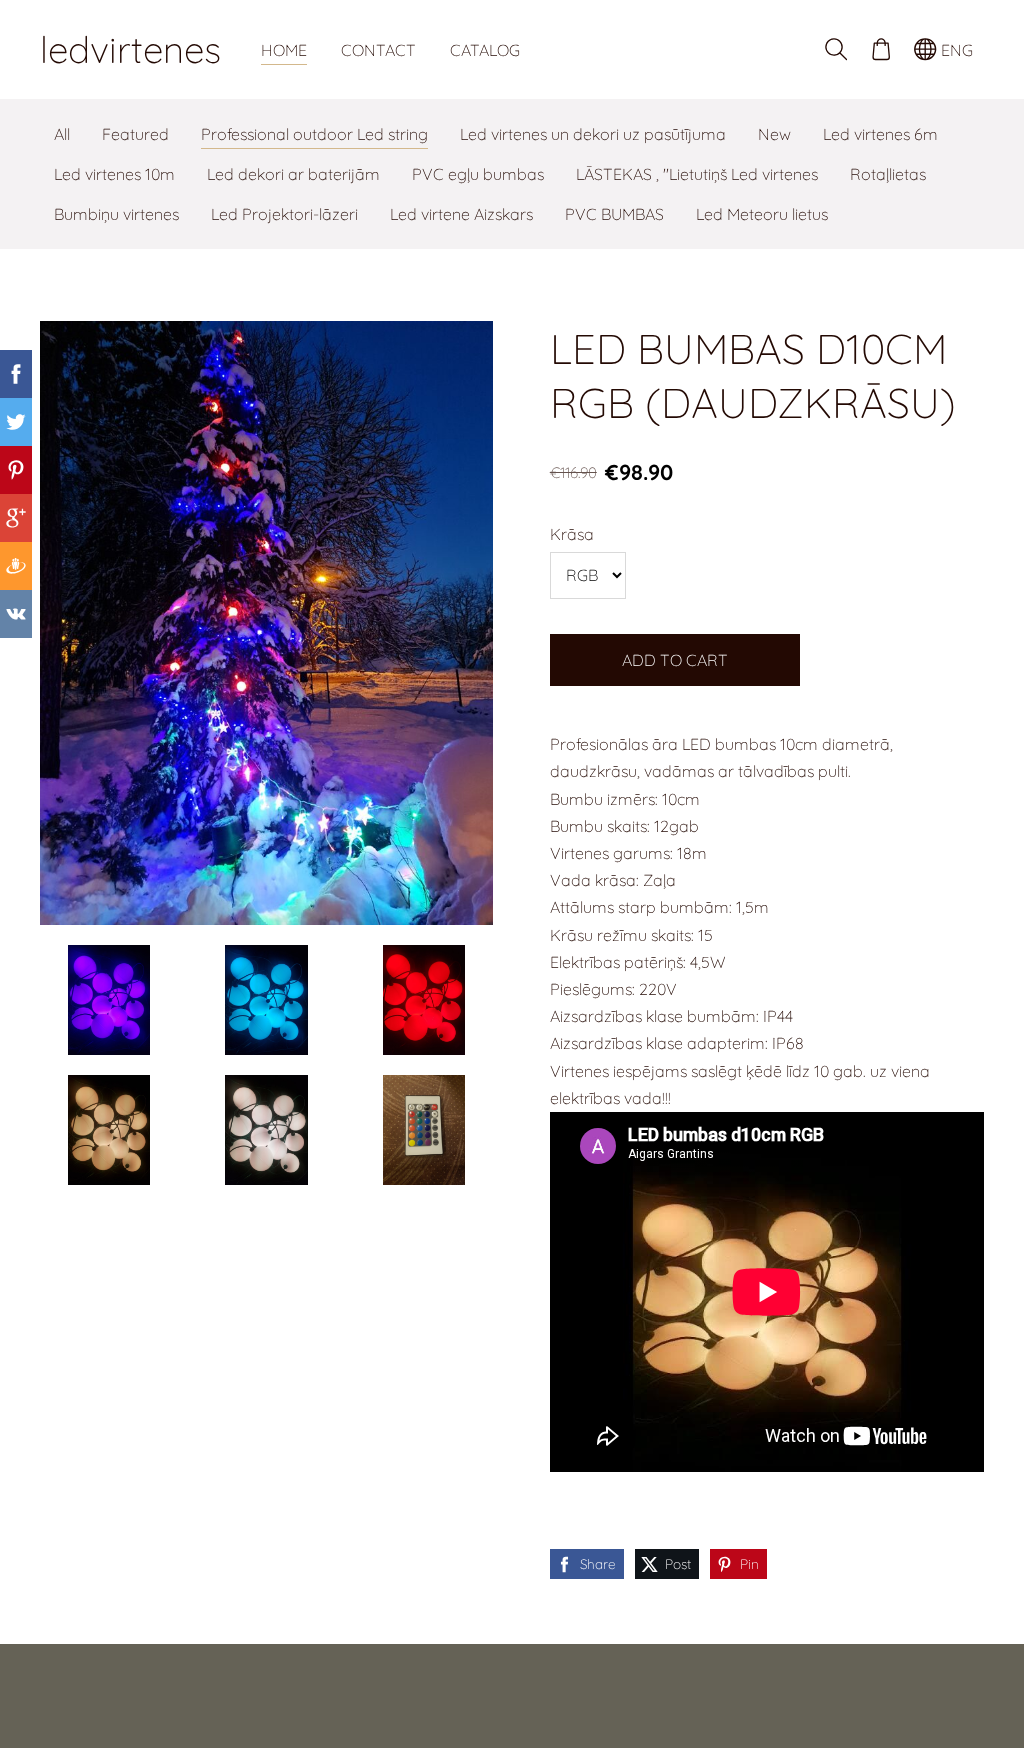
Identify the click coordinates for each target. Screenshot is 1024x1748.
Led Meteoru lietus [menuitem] (762, 214)
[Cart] (880, 49)
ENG (955, 50)
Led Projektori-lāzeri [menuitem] (284, 214)
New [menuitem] (774, 134)
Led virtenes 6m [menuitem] (880, 134)
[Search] (836, 49)
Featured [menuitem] (135, 134)
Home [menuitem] (284, 50)
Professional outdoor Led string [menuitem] (314, 134)
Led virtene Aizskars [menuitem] (461, 214)
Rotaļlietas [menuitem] (888, 174)
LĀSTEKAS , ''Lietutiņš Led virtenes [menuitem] (697, 174)
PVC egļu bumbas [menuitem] (478, 174)
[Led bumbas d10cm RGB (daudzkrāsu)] (109, 1000)
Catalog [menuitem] (485, 50)
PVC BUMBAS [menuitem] (614, 214)
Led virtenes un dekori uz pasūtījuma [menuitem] (593, 134)
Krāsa (572, 534)
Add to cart (675, 660)
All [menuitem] (62, 134)
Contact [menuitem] (378, 50)
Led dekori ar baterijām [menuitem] (293, 174)
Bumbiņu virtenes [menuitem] (116, 214)
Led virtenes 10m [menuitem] (114, 174)
